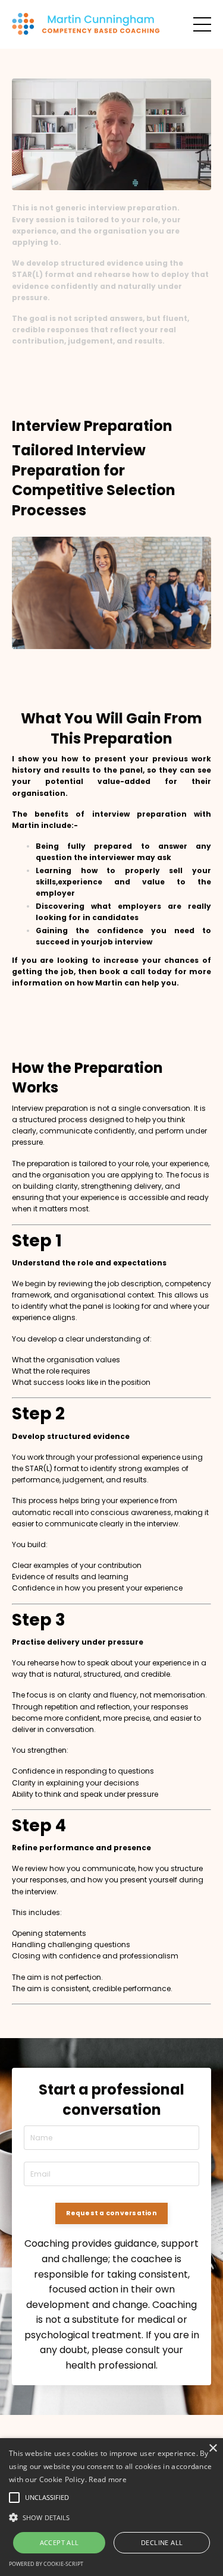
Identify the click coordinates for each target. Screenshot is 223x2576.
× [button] (213, 2449)
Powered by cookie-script (46, 2564)
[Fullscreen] (200, 181)
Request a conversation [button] (111, 2213)
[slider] (100, 181)
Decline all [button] (162, 2542)
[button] (111, 2517)
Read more (108, 2479)
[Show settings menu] (178, 181)
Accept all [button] (59, 2542)
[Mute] (155, 181)
